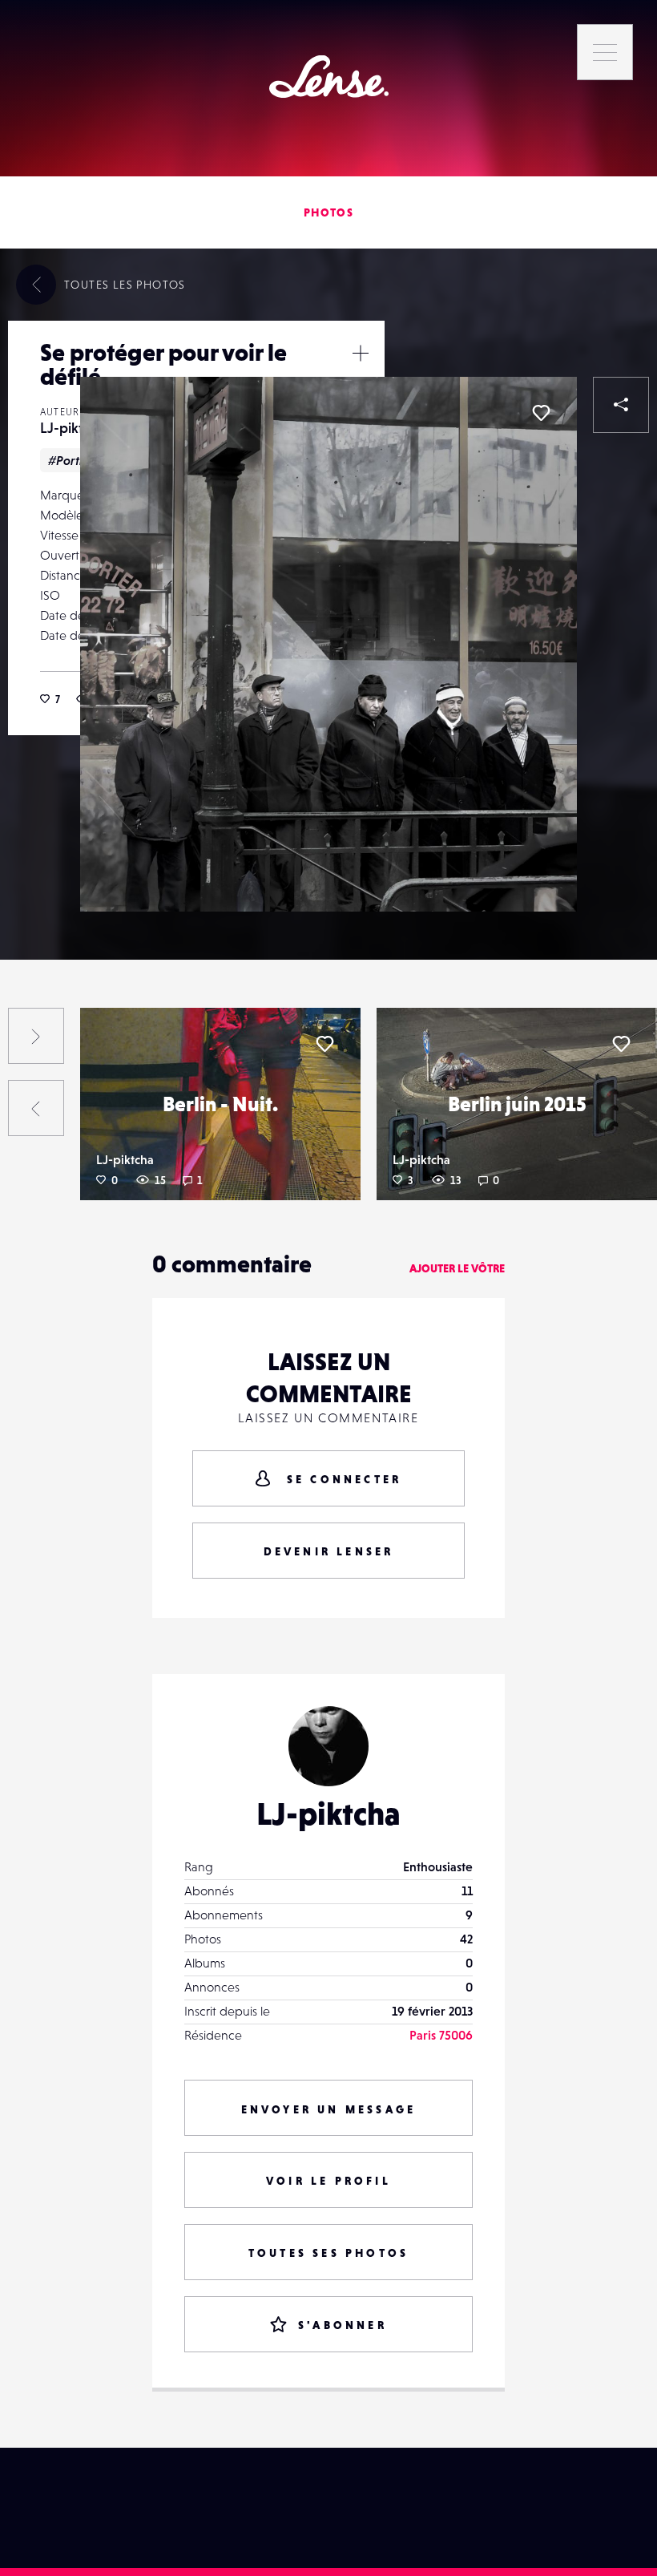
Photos (328, 212)
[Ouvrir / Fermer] (361, 353)
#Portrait (74, 460)
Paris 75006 (441, 2035)
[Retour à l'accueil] (329, 77)
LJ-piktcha (73, 428)
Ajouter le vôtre (457, 1268)
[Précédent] (36, 1108)
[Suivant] (36, 1036)
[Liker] (541, 413)
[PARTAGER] (621, 405)
